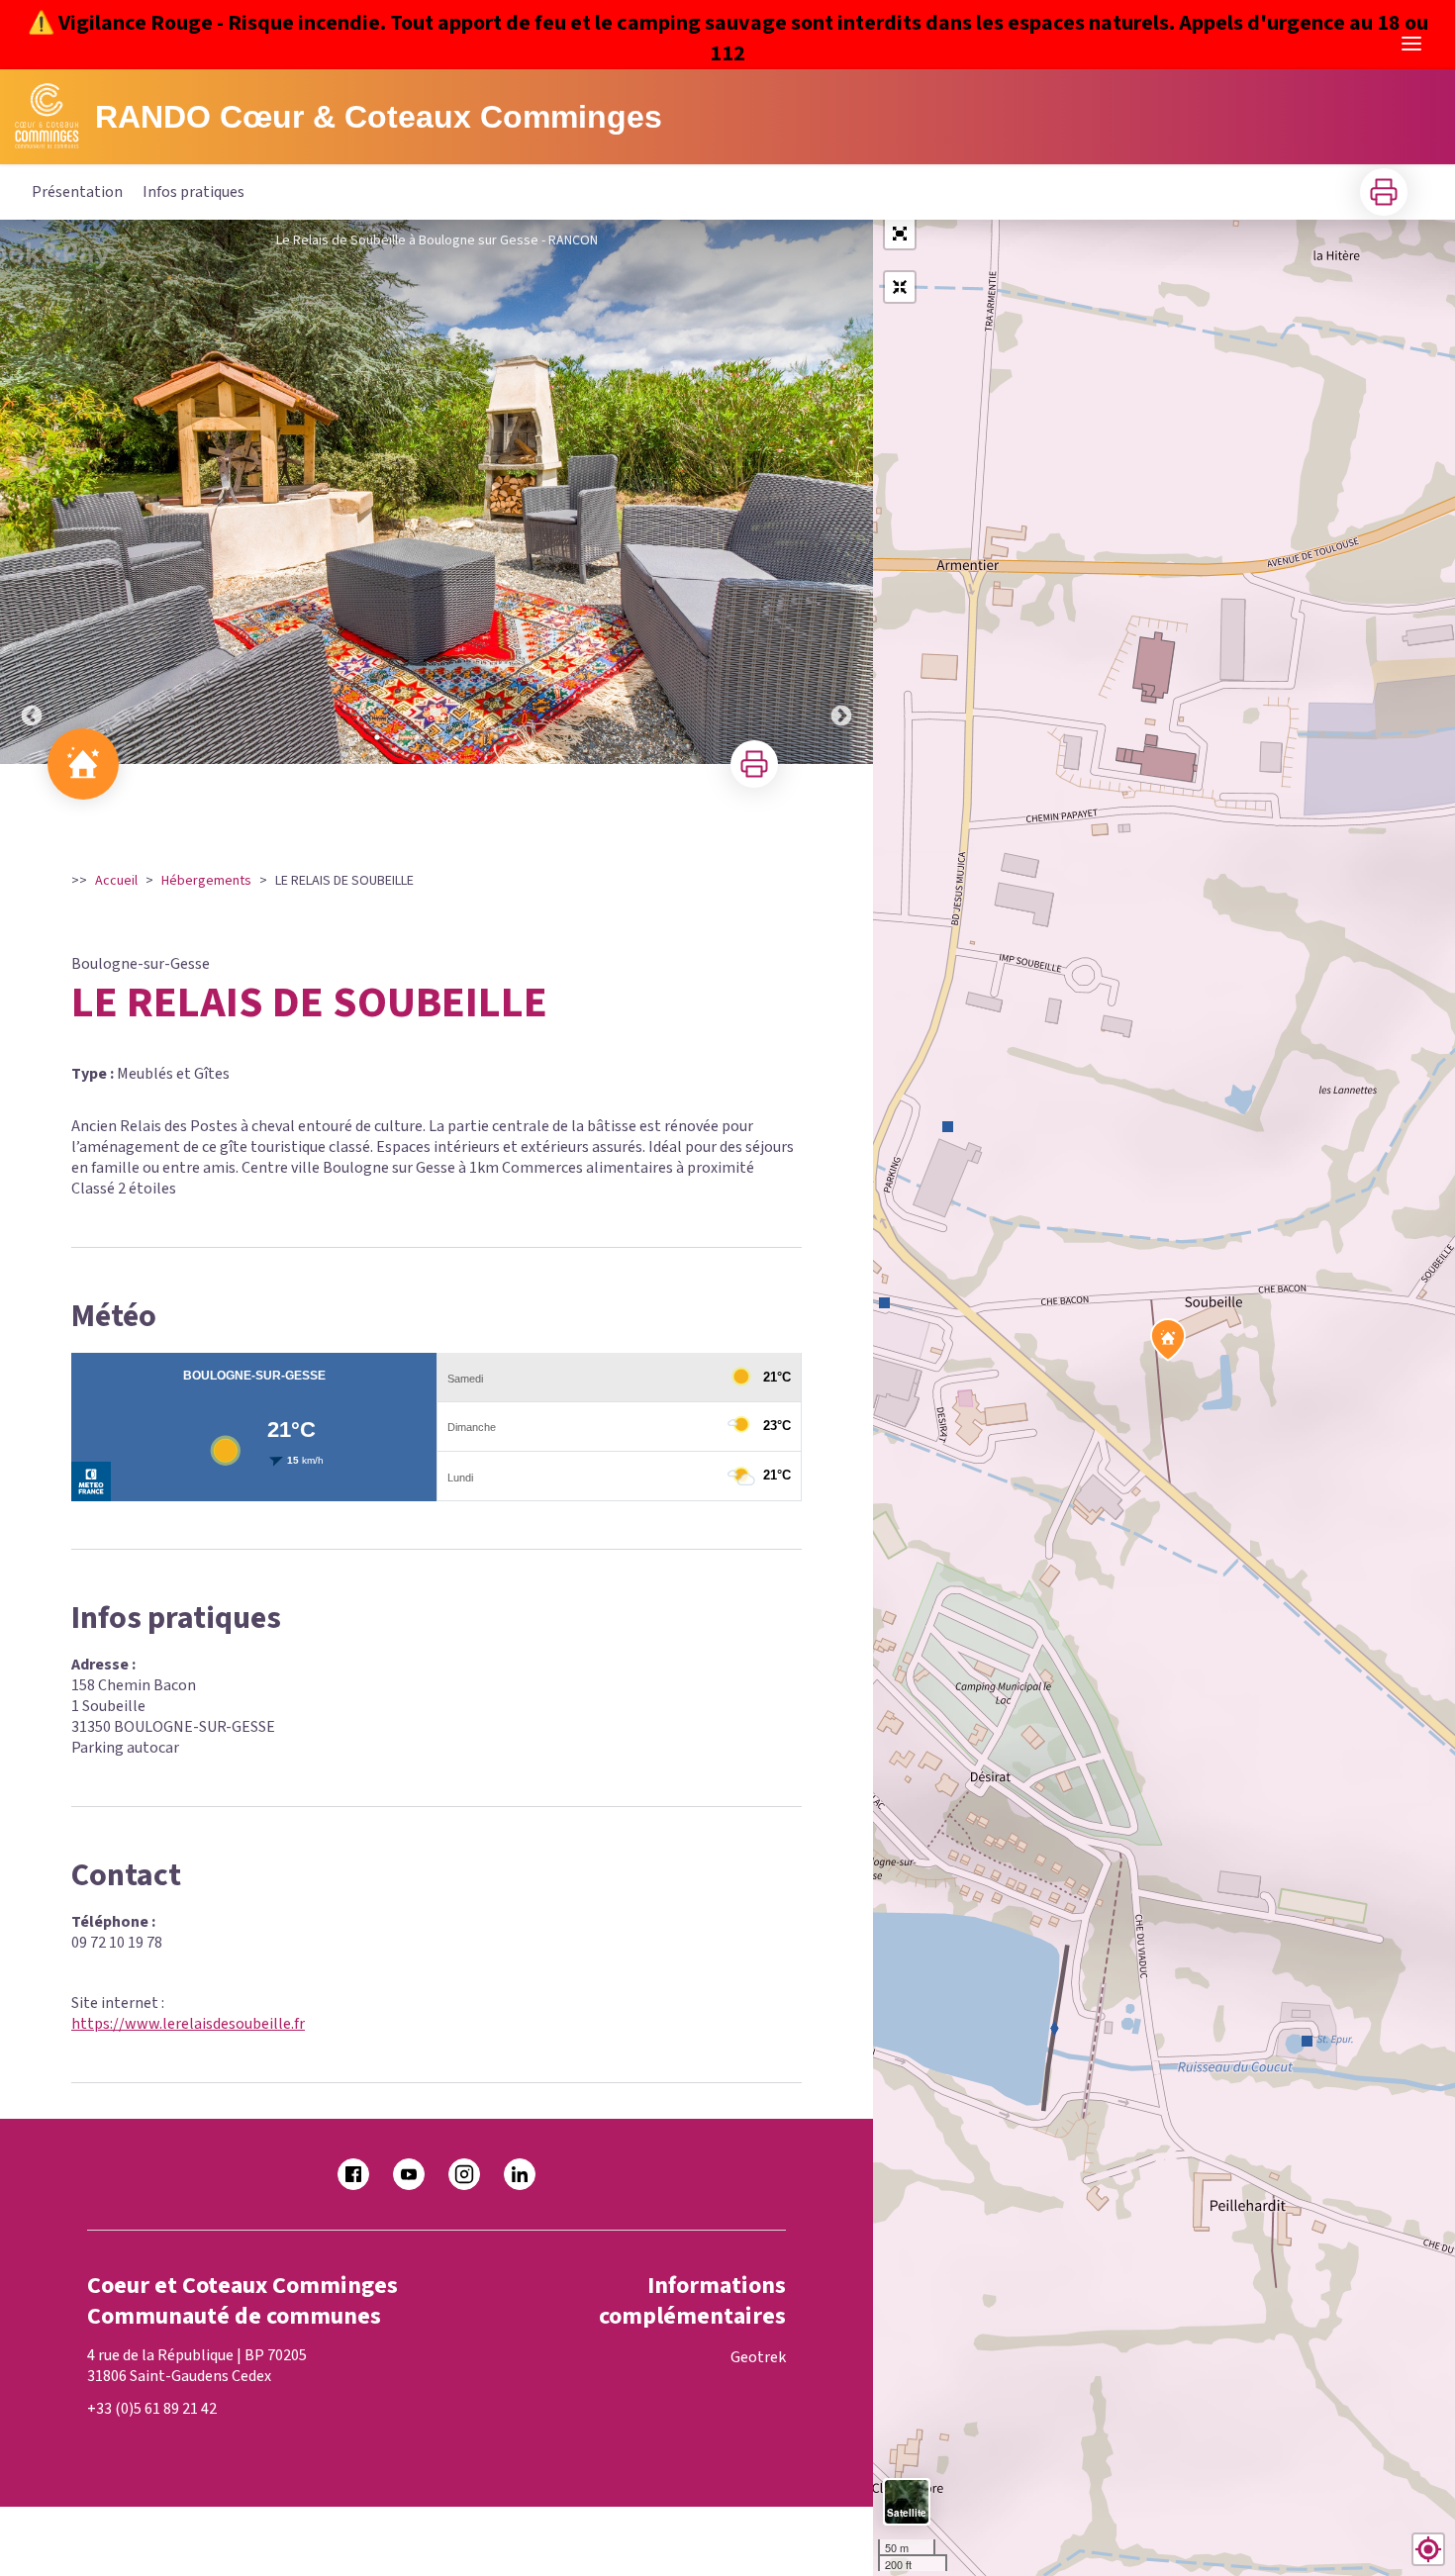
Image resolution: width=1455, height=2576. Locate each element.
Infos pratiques (194, 192)
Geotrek (758, 2357)
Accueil (116, 881)
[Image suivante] (841, 492)
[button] (900, 234)
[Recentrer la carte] (900, 287)
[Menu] (1411, 44)
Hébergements (206, 881)
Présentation (77, 192)
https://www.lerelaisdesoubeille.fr (188, 2024)
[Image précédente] (32, 492)
